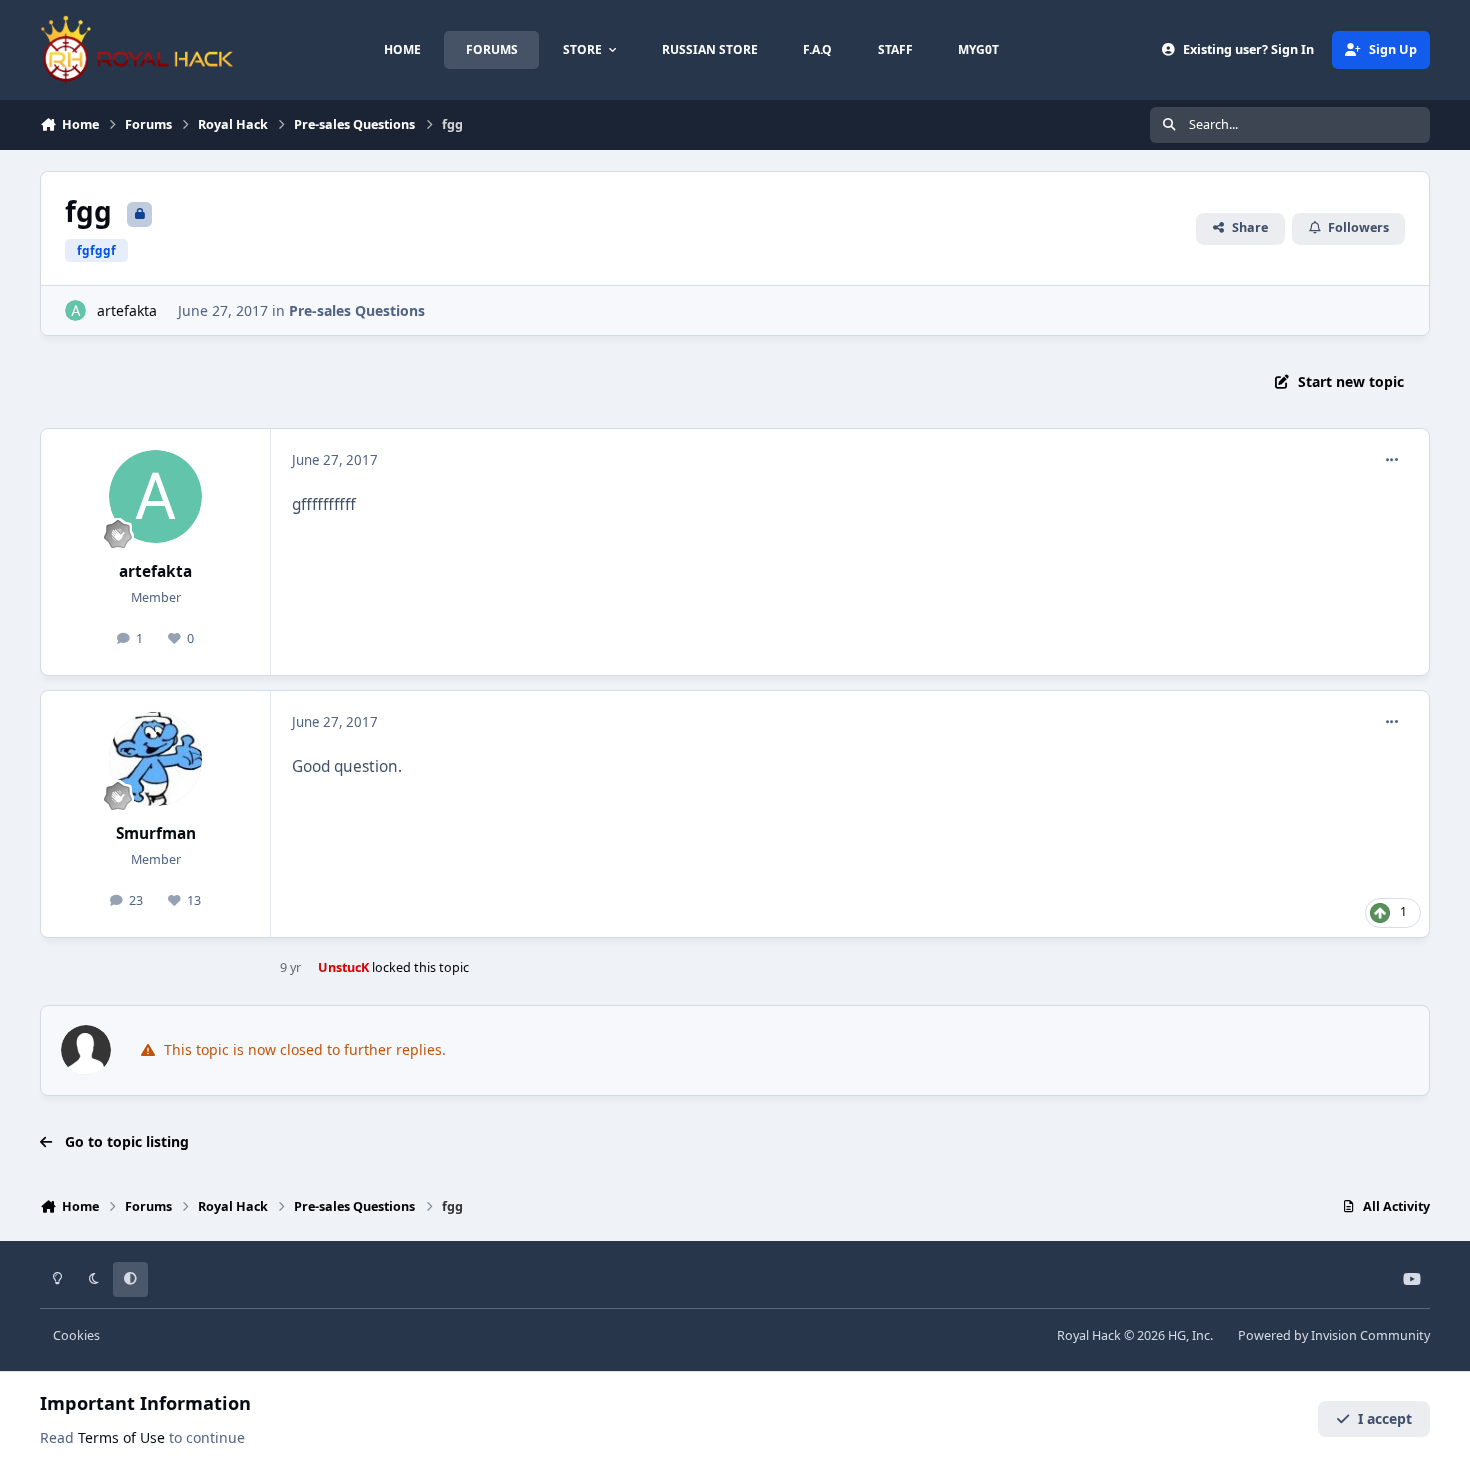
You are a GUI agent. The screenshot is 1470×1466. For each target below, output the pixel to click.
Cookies (76, 1335)
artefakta (127, 310)
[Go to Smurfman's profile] (156, 759)
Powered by (1334, 1335)
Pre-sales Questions (357, 310)
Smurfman (156, 833)
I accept (1385, 1418)
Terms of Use (121, 1437)
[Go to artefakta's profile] (75, 310)
